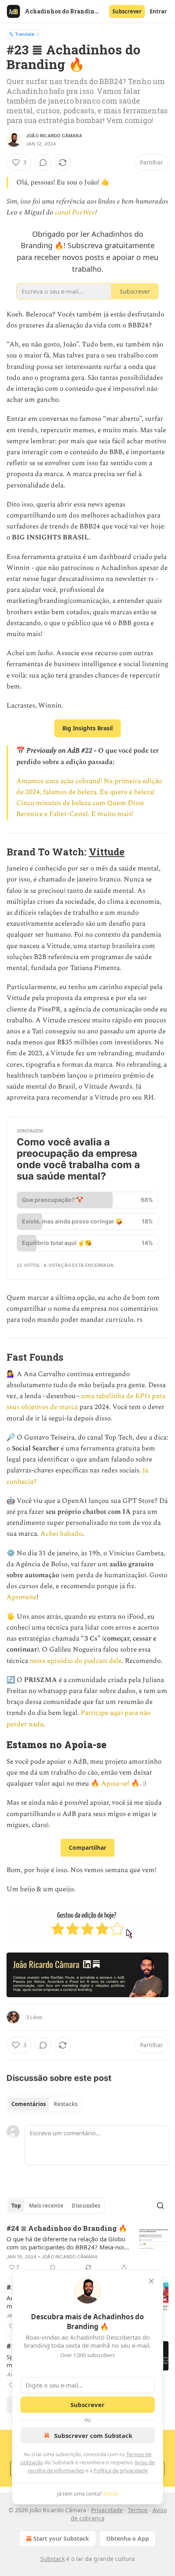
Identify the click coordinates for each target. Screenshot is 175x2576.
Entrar (158, 11)
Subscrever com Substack (93, 2435)
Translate (25, 34)
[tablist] (44, 2104)
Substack (52, 2559)
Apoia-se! (115, 1784)
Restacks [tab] (66, 2104)
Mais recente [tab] (46, 2206)
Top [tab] (16, 2206)
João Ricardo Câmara (54, 136)
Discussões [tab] (86, 2206)
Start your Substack (61, 2538)
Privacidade (107, 2510)
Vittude (107, 852)
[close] (151, 2281)
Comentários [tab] (28, 2104)
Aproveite (22, 1597)
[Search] (160, 2206)
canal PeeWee (75, 212)
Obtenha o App (128, 2538)
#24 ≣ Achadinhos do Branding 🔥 (67, 2228)
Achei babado (61, 1534)
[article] (87, 2248)
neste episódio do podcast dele (76, 1661)
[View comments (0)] (43, 162)
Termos (138, 2510)
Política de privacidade (121, 2470)
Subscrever (127, 11)
